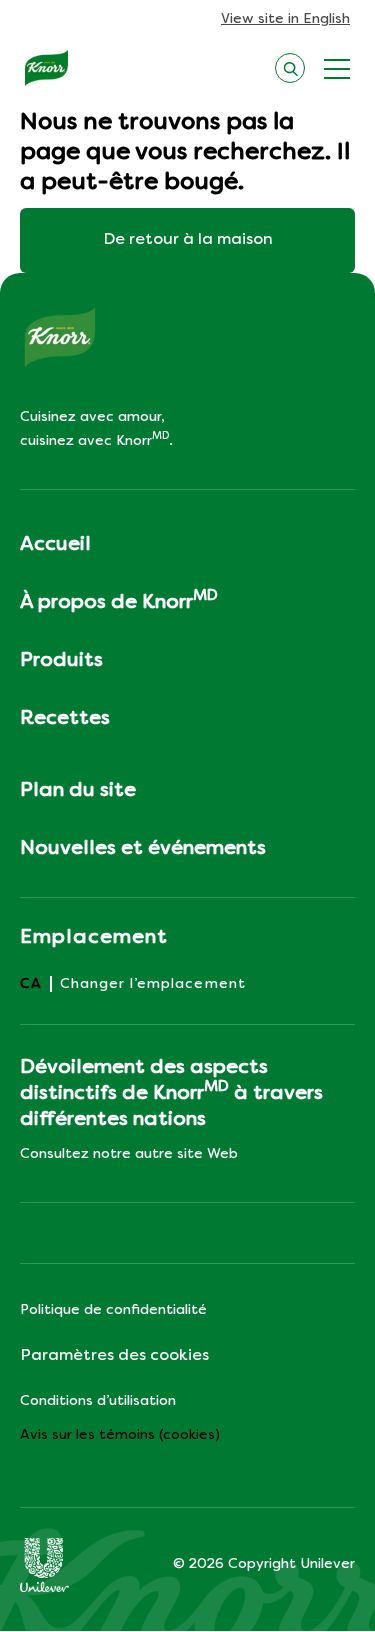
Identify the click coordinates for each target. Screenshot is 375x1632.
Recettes (65, 719)
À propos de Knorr (119, 600)
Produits (61, 661)
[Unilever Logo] (44, 1565)
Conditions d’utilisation (98, 1401)
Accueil (55, 545)
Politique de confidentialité (113, 1310)
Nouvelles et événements (143, 849)
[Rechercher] (289, 65)
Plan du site (78, 791)
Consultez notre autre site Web (129, 1154)
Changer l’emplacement (153, 984)
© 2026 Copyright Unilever (264, 1564)
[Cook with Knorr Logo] (46, 68)
